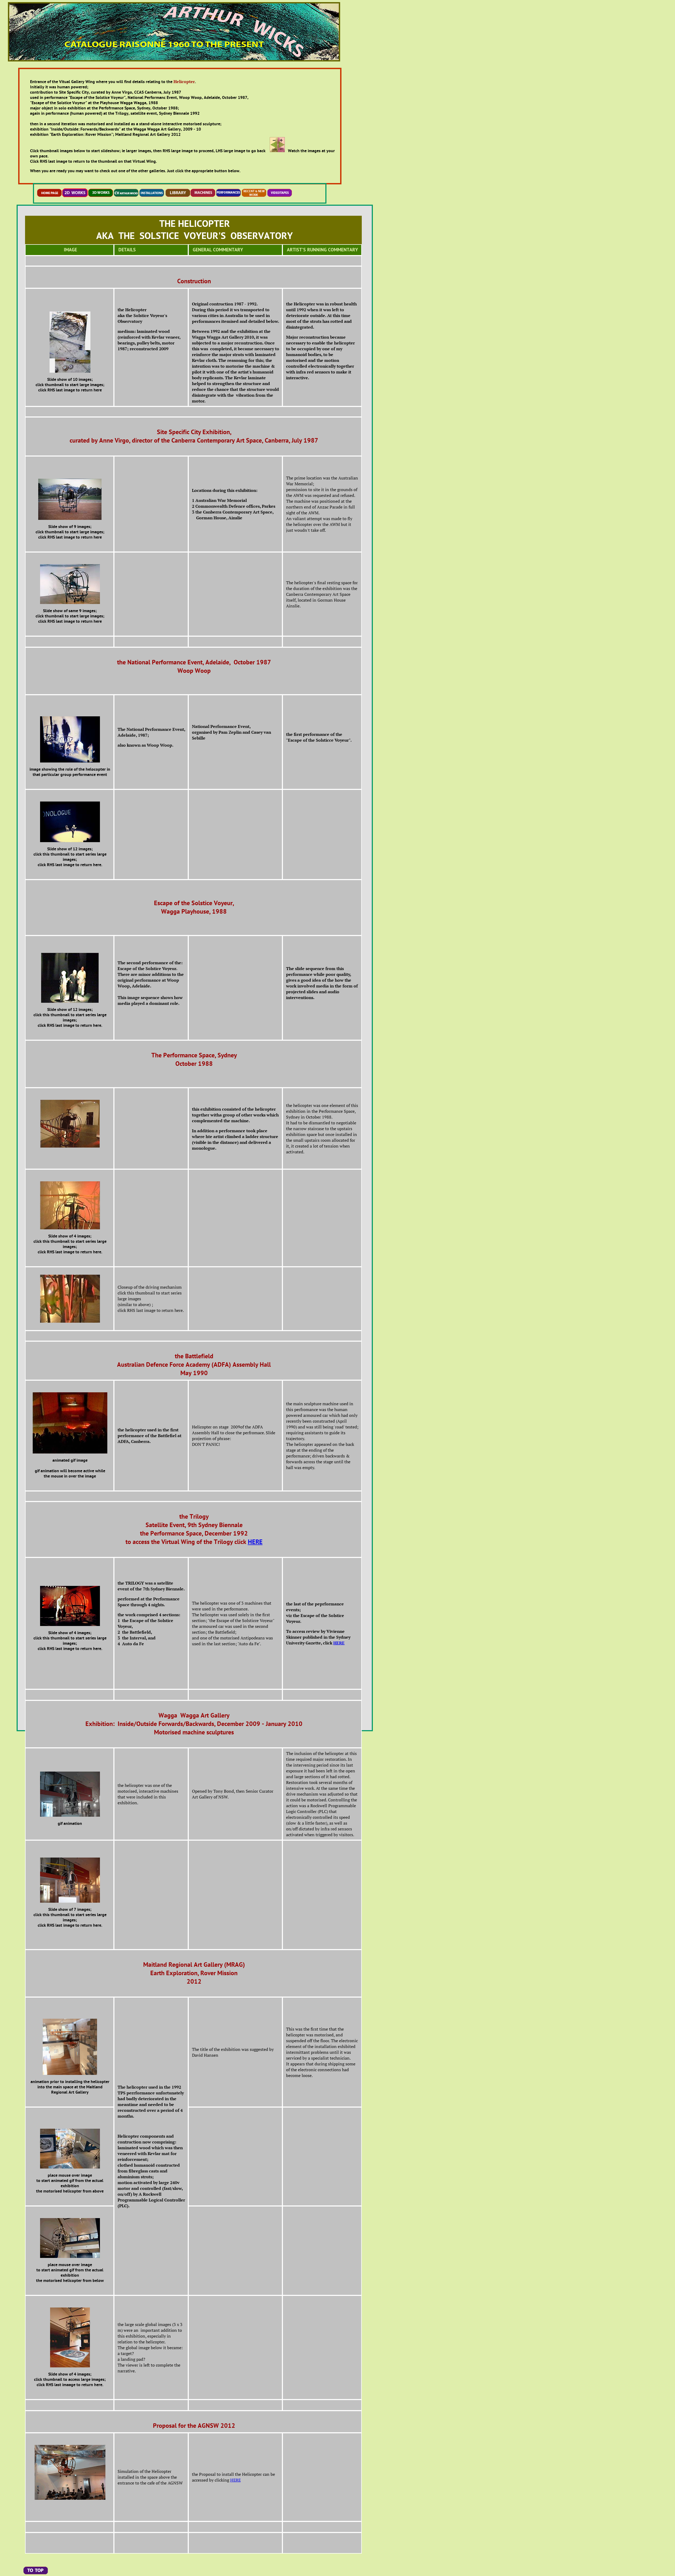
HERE (255, 1542)
